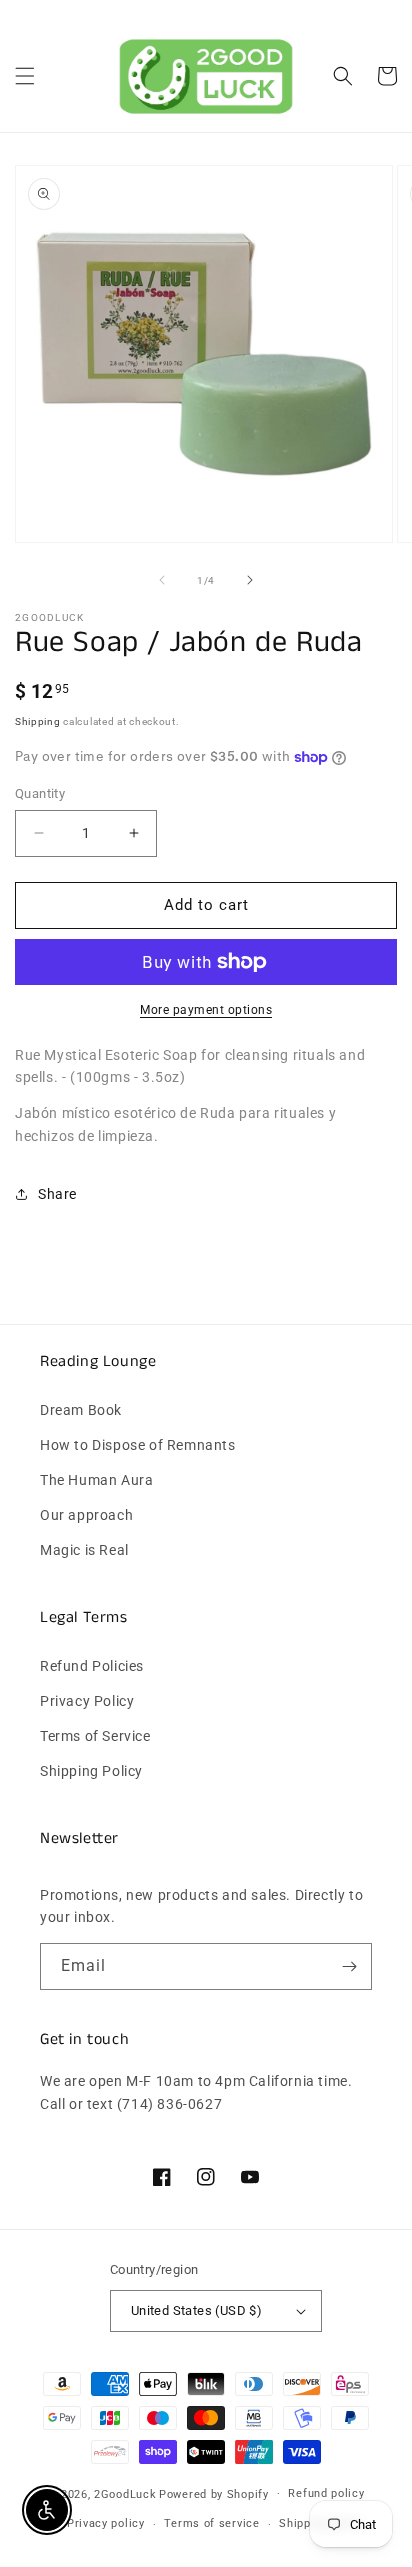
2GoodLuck (125, 2493)
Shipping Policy (91, 1771)
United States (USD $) (196, 2310)
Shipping (38, 721)
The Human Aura (96, 1480)
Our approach (86, 1515)
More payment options (206, 1010)
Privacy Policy (87, 1701)
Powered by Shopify (214, 2493)
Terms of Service (95, 1736)
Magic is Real (84, 1550)
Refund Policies (92, 1666)
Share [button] (57, 1194)
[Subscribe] (349, 1966)
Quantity (40, 793)
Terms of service (211, 2523)
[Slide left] (162, 580)
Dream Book (81, 1410)
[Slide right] (250, 580)
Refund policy (326, 2493)
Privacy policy (106, 2523)
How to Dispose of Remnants (138, 1445)
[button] (25, 76)
